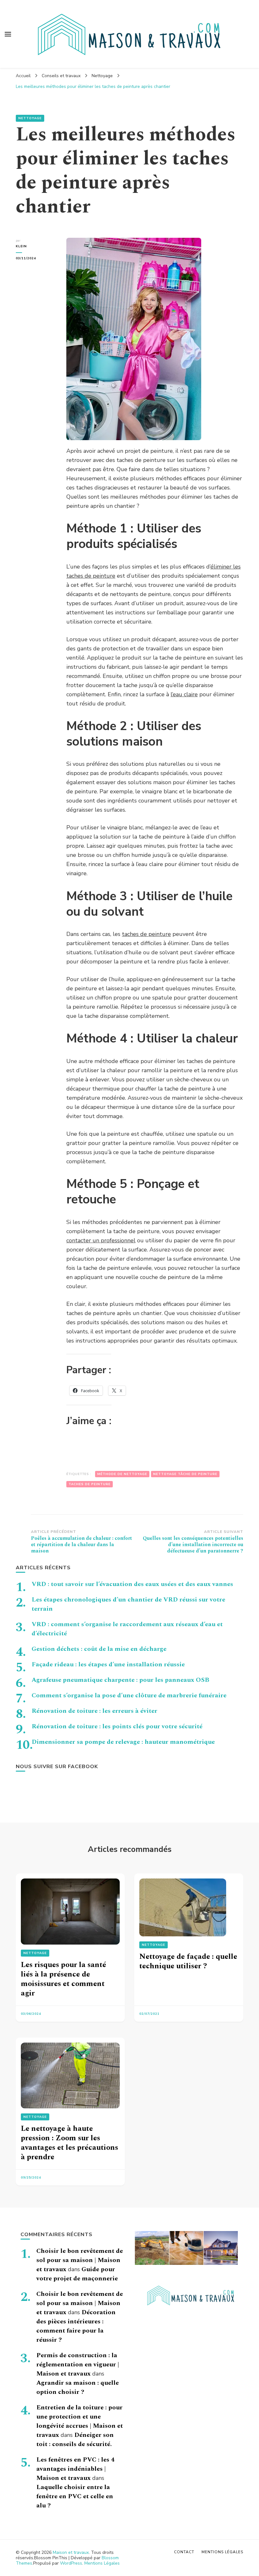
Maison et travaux (71, 2552)
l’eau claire (184, 694)
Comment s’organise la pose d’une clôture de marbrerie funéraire (129, 1695)
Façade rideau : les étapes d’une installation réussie (108, 1664)
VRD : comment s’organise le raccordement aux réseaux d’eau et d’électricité (127, 1629)
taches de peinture (146, 934)
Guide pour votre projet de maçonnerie (77, 2274)
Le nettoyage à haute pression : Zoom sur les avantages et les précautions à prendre (69, 2143)
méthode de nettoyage (122, 1474)
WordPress (71, 2563)
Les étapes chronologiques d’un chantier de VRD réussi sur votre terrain (128, 1604)
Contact (184, 2552)
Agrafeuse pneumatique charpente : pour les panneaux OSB (120, 1680)
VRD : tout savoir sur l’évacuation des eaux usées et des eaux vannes (132, 1584)
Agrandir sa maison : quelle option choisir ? (78, 2387)
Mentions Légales (102, 2563)
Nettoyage (30, 118)
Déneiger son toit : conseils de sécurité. (75, 2440)
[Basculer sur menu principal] (8, 34)
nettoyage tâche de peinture (185, 1474)
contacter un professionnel (101, 1240)
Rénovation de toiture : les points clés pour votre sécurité (117, 1726)
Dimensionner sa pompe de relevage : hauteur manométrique (123, 1742)
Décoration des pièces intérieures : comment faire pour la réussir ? (76, 2326)
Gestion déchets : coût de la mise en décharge (99, 1649)
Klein (21, 246)
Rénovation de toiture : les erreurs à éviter (94, 1711)
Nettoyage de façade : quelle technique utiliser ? (188, 1961)
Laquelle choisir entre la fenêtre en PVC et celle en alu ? (75, 2496)
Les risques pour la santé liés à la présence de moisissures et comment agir (63, 1979)
